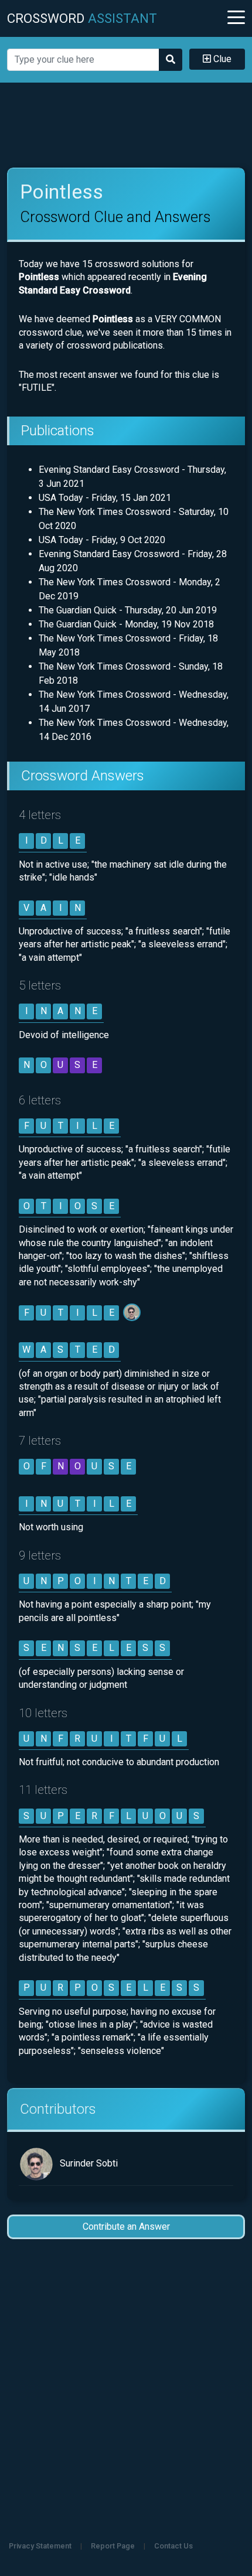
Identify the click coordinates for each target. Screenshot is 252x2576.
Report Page (113, 2546)
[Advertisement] (126, 125)
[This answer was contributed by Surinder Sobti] (133, 1313)
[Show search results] (171, 60)
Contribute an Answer (126, 2227)
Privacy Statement (40, 2546)
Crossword (82, 18)
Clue (221, 59)
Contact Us (173, 2546)
